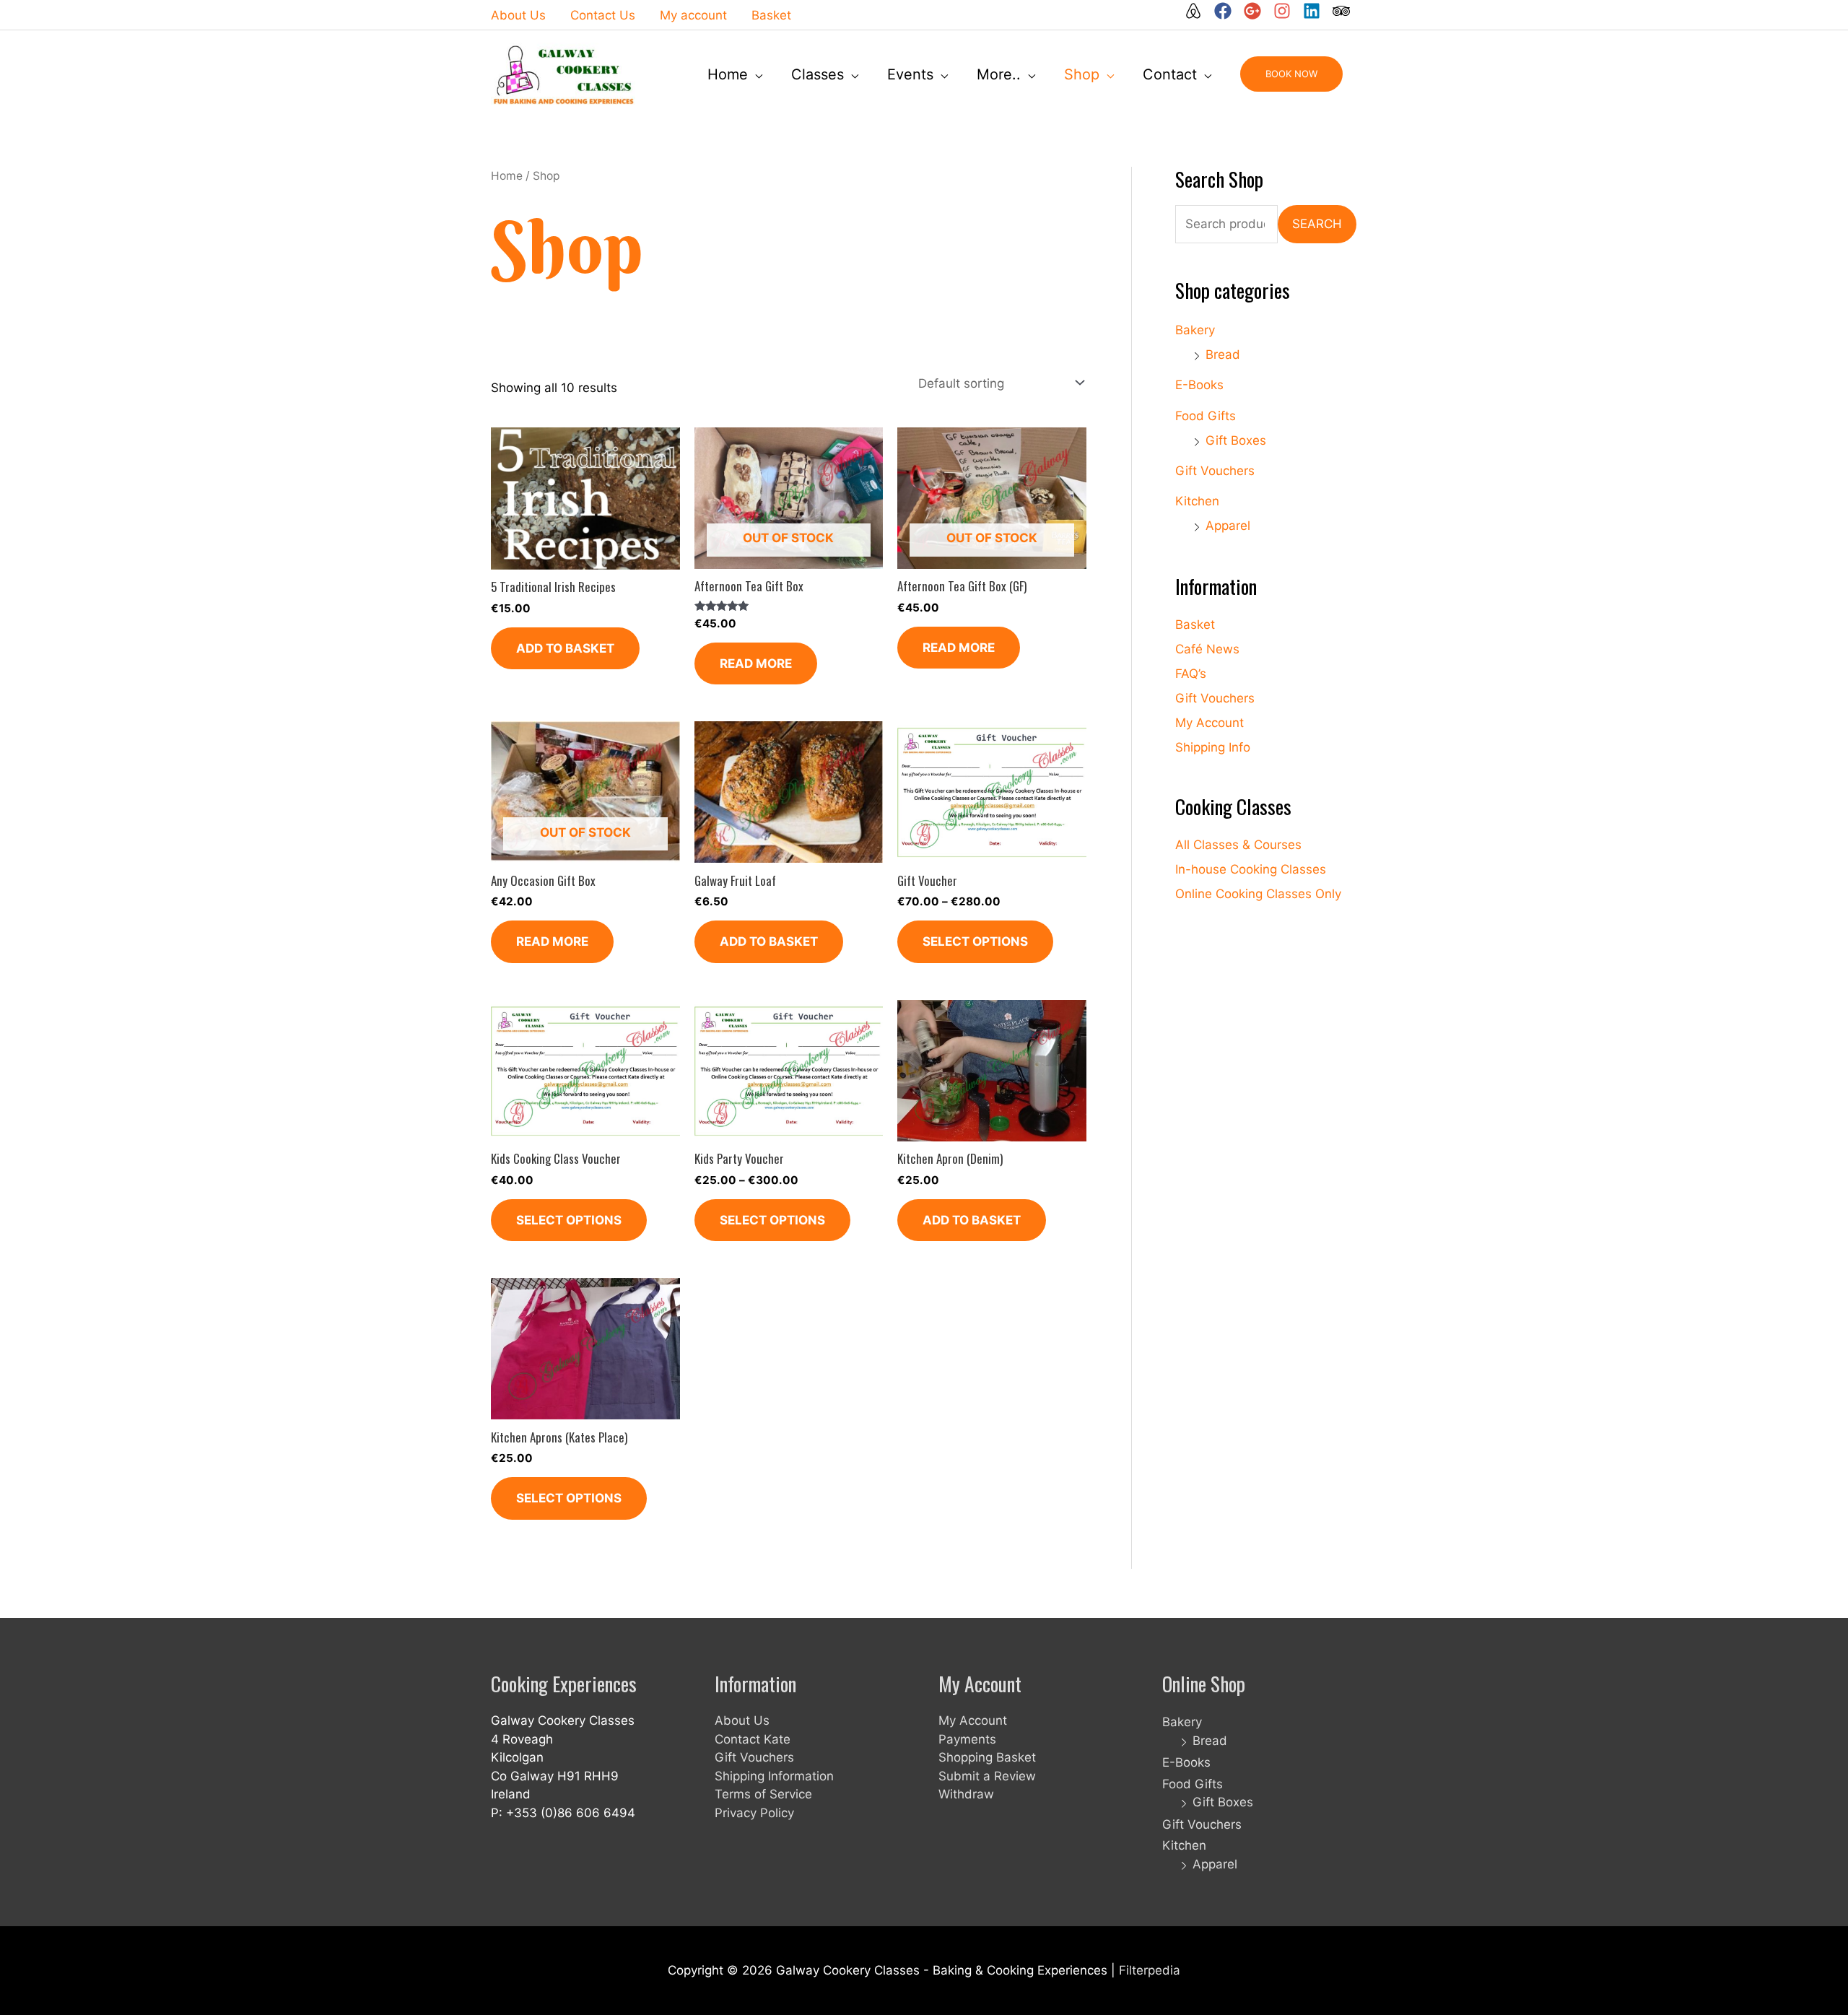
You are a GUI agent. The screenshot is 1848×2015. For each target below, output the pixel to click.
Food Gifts (1206, 416)
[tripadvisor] (1342, 11)
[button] (1291, 74)
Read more (756, 663)
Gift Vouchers (1215, 471)
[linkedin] (1316, 11)
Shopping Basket (987, 1757)
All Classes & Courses (1238, 845)
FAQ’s (1191, 674)
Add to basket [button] (565, 648)
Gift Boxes (1236, 440)
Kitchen (1197, 501)
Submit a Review (987, 1776)
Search (1317, 224)
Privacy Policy (754, 1813)
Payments (967, 1739)
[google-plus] (1257, 11)
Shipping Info (1213, 747)
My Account (1210, 723)
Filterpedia (1150, 1970)
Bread (1223, 354)
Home (507, 176)
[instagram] (1286, 11)
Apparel (1228, 526)
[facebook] (1227, 11)
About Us (742, 1720)
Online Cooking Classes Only (1258, 894)
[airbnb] (1198, 11)
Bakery (1195, 330)
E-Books (1199, 385)
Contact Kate (753, 1739)
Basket (1195, 624)
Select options (975, 941)
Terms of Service (763, 1794)
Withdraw (966, 1794)
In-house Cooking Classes (1251, 869)
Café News (1207, 649)
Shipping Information (774, 1776)
